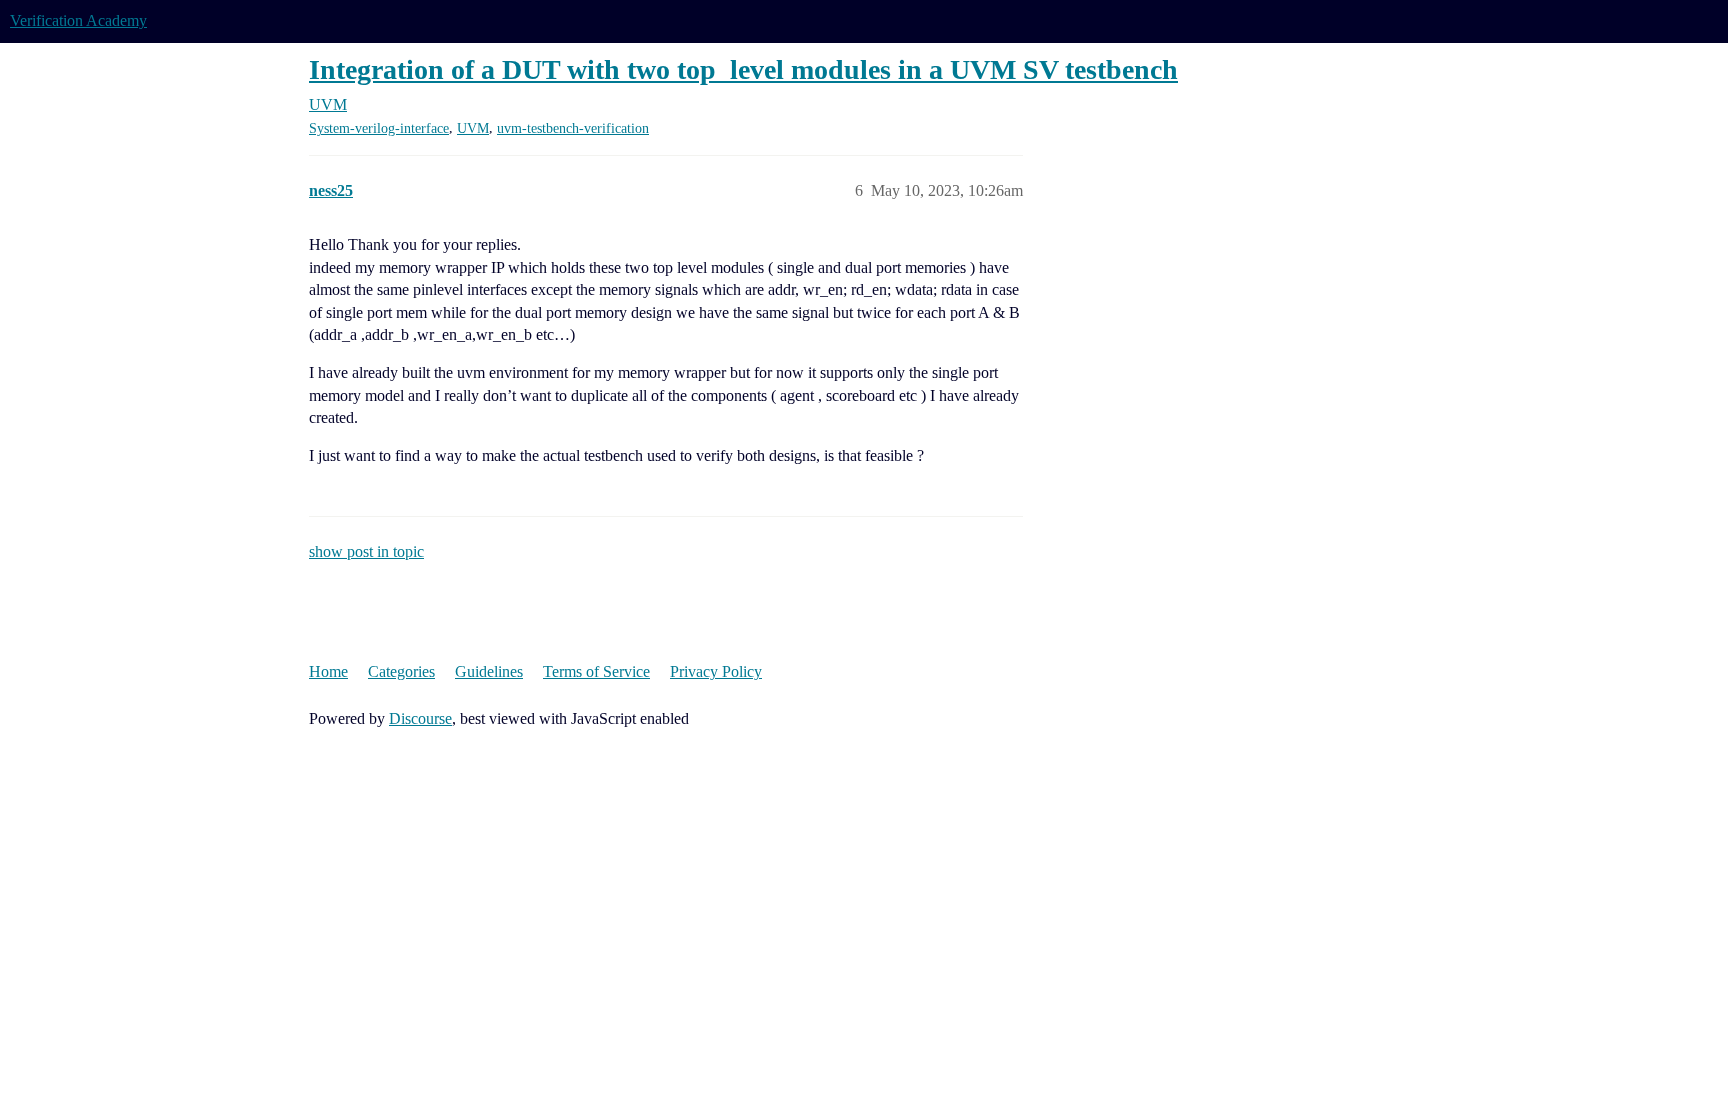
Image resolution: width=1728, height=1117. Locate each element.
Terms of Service (596, 671)
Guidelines (489, 671)
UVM (473, 128)
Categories (401, 671)
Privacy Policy (716, 671)
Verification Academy (78, 20)
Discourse (420, 718)
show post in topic (366, 551)
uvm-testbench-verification (573, 128)
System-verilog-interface (379, 128)
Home (328, 671)
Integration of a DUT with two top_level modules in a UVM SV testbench (743, 69)
